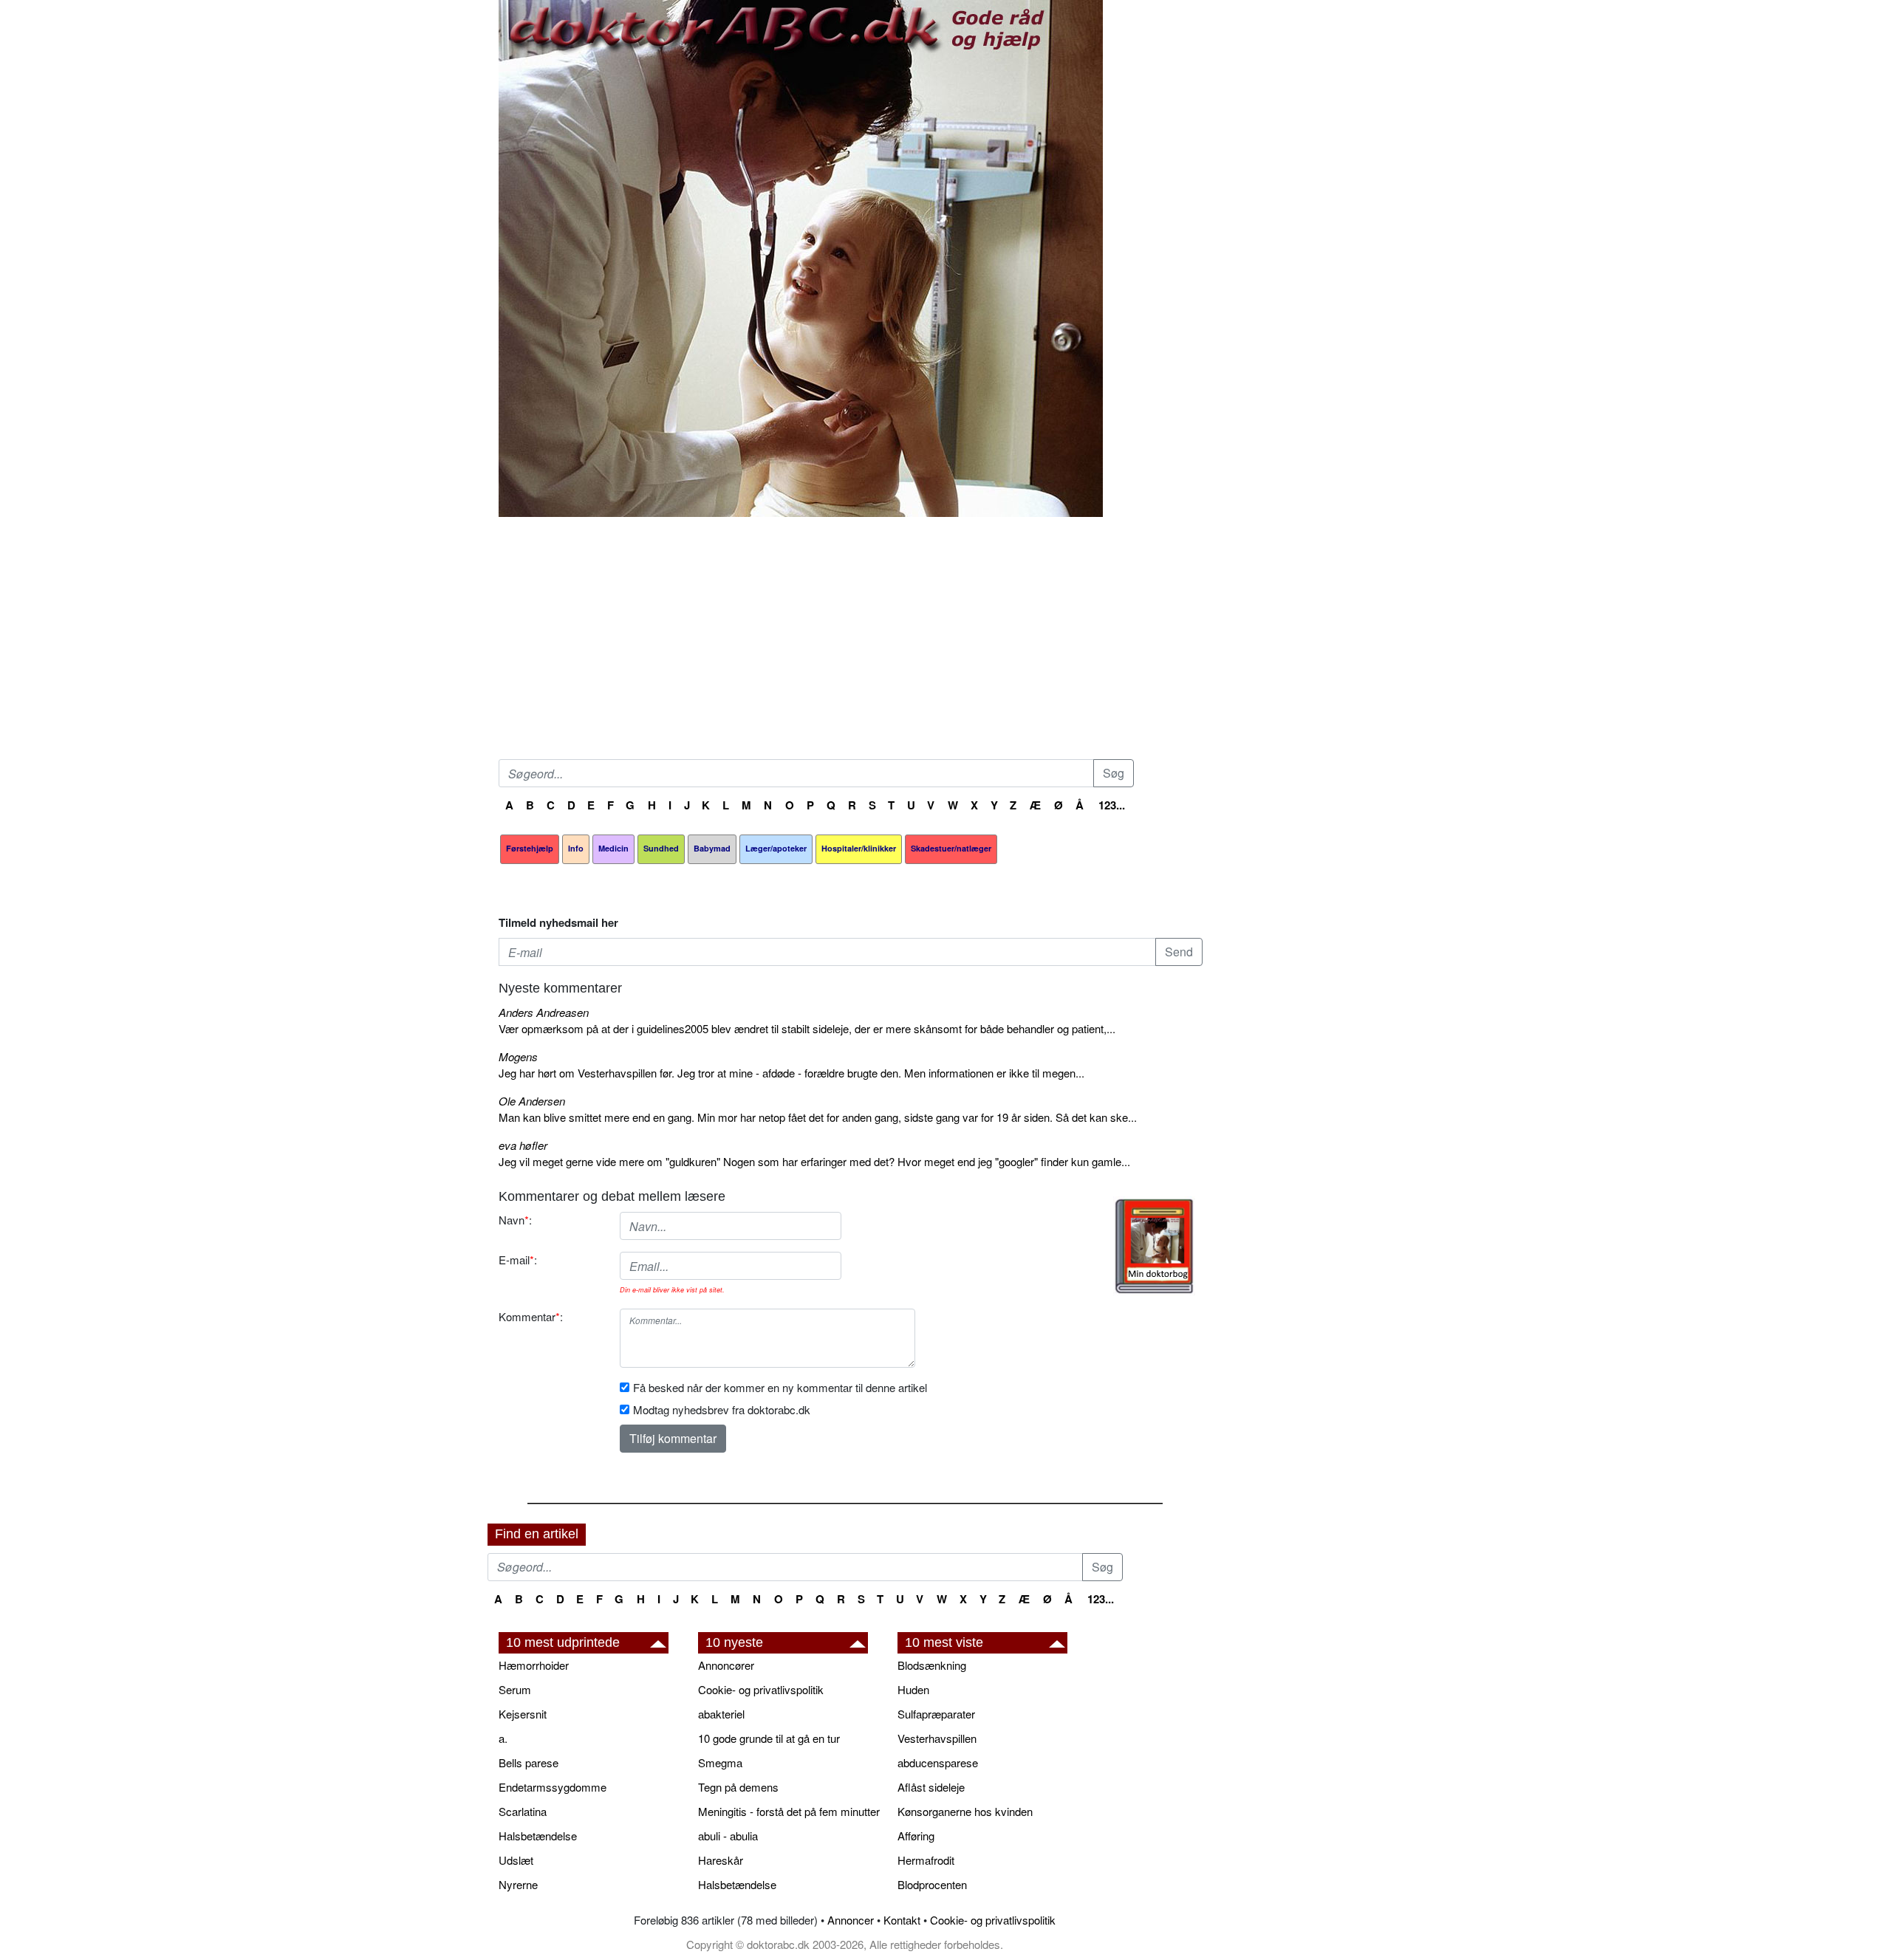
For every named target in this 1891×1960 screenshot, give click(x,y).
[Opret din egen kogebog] (1154, 1246)
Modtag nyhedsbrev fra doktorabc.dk (722, 1409)
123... (1112, 805)
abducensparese (938, 1762)
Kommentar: (531, 1316)
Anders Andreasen (544, 1012)
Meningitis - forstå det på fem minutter (789, 1811)
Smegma (720, 1762)
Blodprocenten (932, 1884)
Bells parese (529, 1762)
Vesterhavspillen (937, 1738)
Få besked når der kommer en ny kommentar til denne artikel (780, 1387)
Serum (515, 1689)
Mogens (518, 1056)
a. (503, 1738)
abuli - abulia (728, 1836)
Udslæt (516, 1860)
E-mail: (518, 1260)
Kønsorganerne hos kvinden (965, 1811)
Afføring (916, 1836)
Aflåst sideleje (931, 1787)
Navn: (515, 1220)
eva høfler (523, 1145)
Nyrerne (518, 1884)
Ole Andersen (532, 1101)
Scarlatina (523, 1811)
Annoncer (851, 1920)
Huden (913, 1689)
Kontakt (902, 1920)
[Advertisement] (851, 641)
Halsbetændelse (538, 1836)
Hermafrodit (926, 1860)
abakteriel (721, 1714)
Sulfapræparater (936, 1714)
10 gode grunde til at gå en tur (769, 1738)
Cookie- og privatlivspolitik (761, 1689)
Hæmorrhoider (534, 1665)
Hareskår (721, 1860)
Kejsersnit (523, 1714)
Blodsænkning (932, 1665)
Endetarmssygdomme (553, 1787)
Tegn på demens (738, 1787)
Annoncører (726, 1665)
